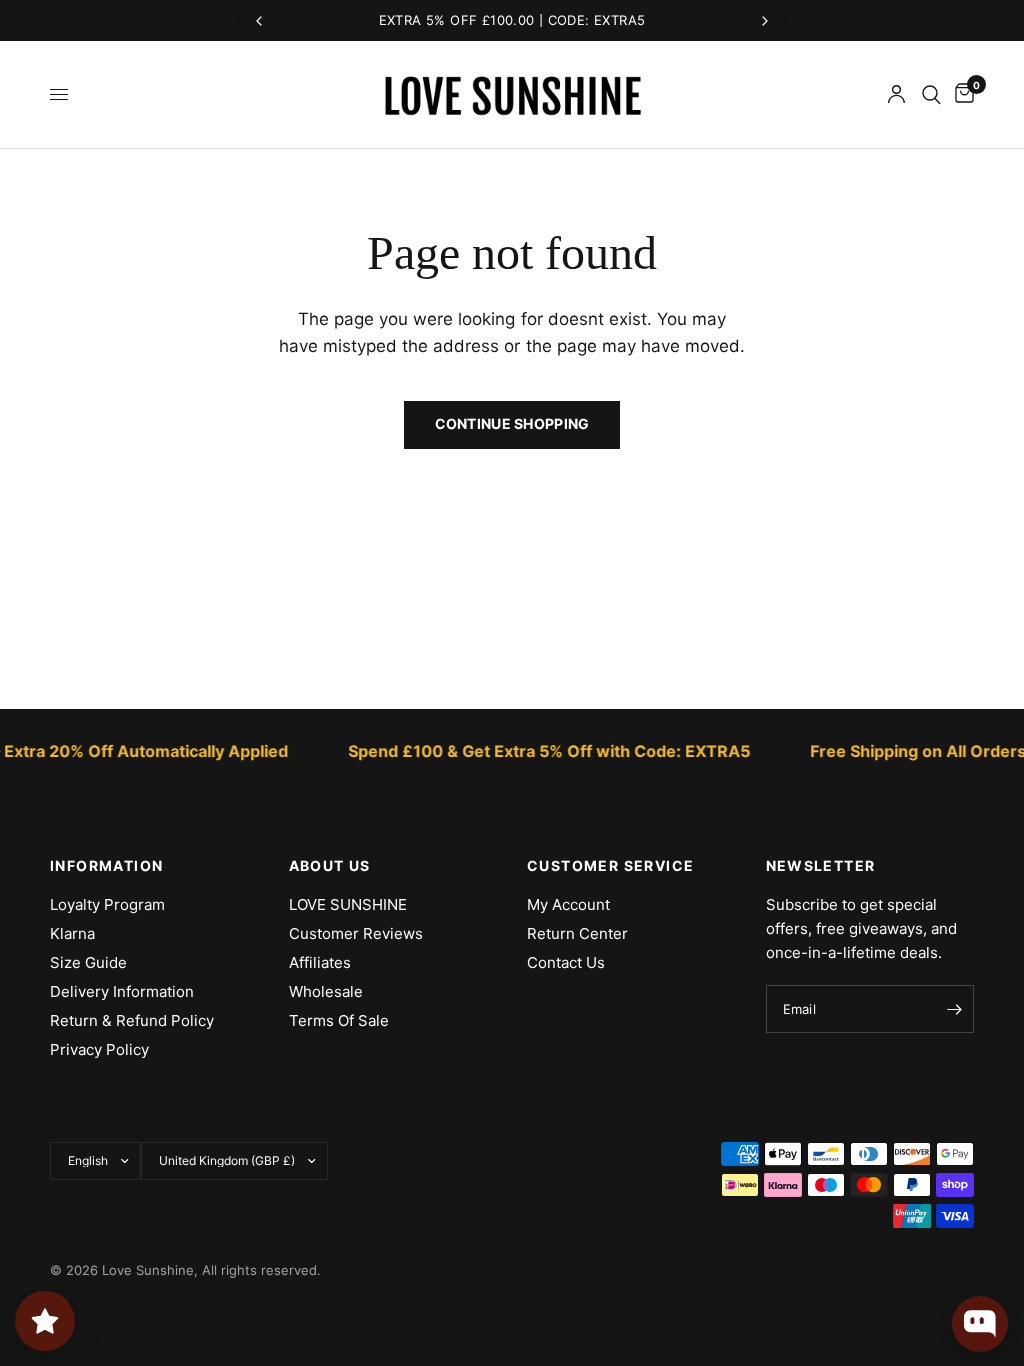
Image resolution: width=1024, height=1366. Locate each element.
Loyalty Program (107, 904)
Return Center (577, 933)
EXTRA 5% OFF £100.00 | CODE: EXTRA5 (512, 20)
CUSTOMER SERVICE (610, 866)
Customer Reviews (356, 933)
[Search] (931, 94)
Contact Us (566, 962)
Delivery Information (122, 991)
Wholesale (326, 991)
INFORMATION (106, 866)
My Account (568, 904)
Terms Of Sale (339, 1020)
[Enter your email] (954, 1009)
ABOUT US (330, 866)
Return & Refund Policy (132, 1020)
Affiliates (320, 962)
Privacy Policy (99, 1049)
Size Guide (88, 962)
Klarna (72, 933)
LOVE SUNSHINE (348, 904)
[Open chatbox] (980, 1324)
